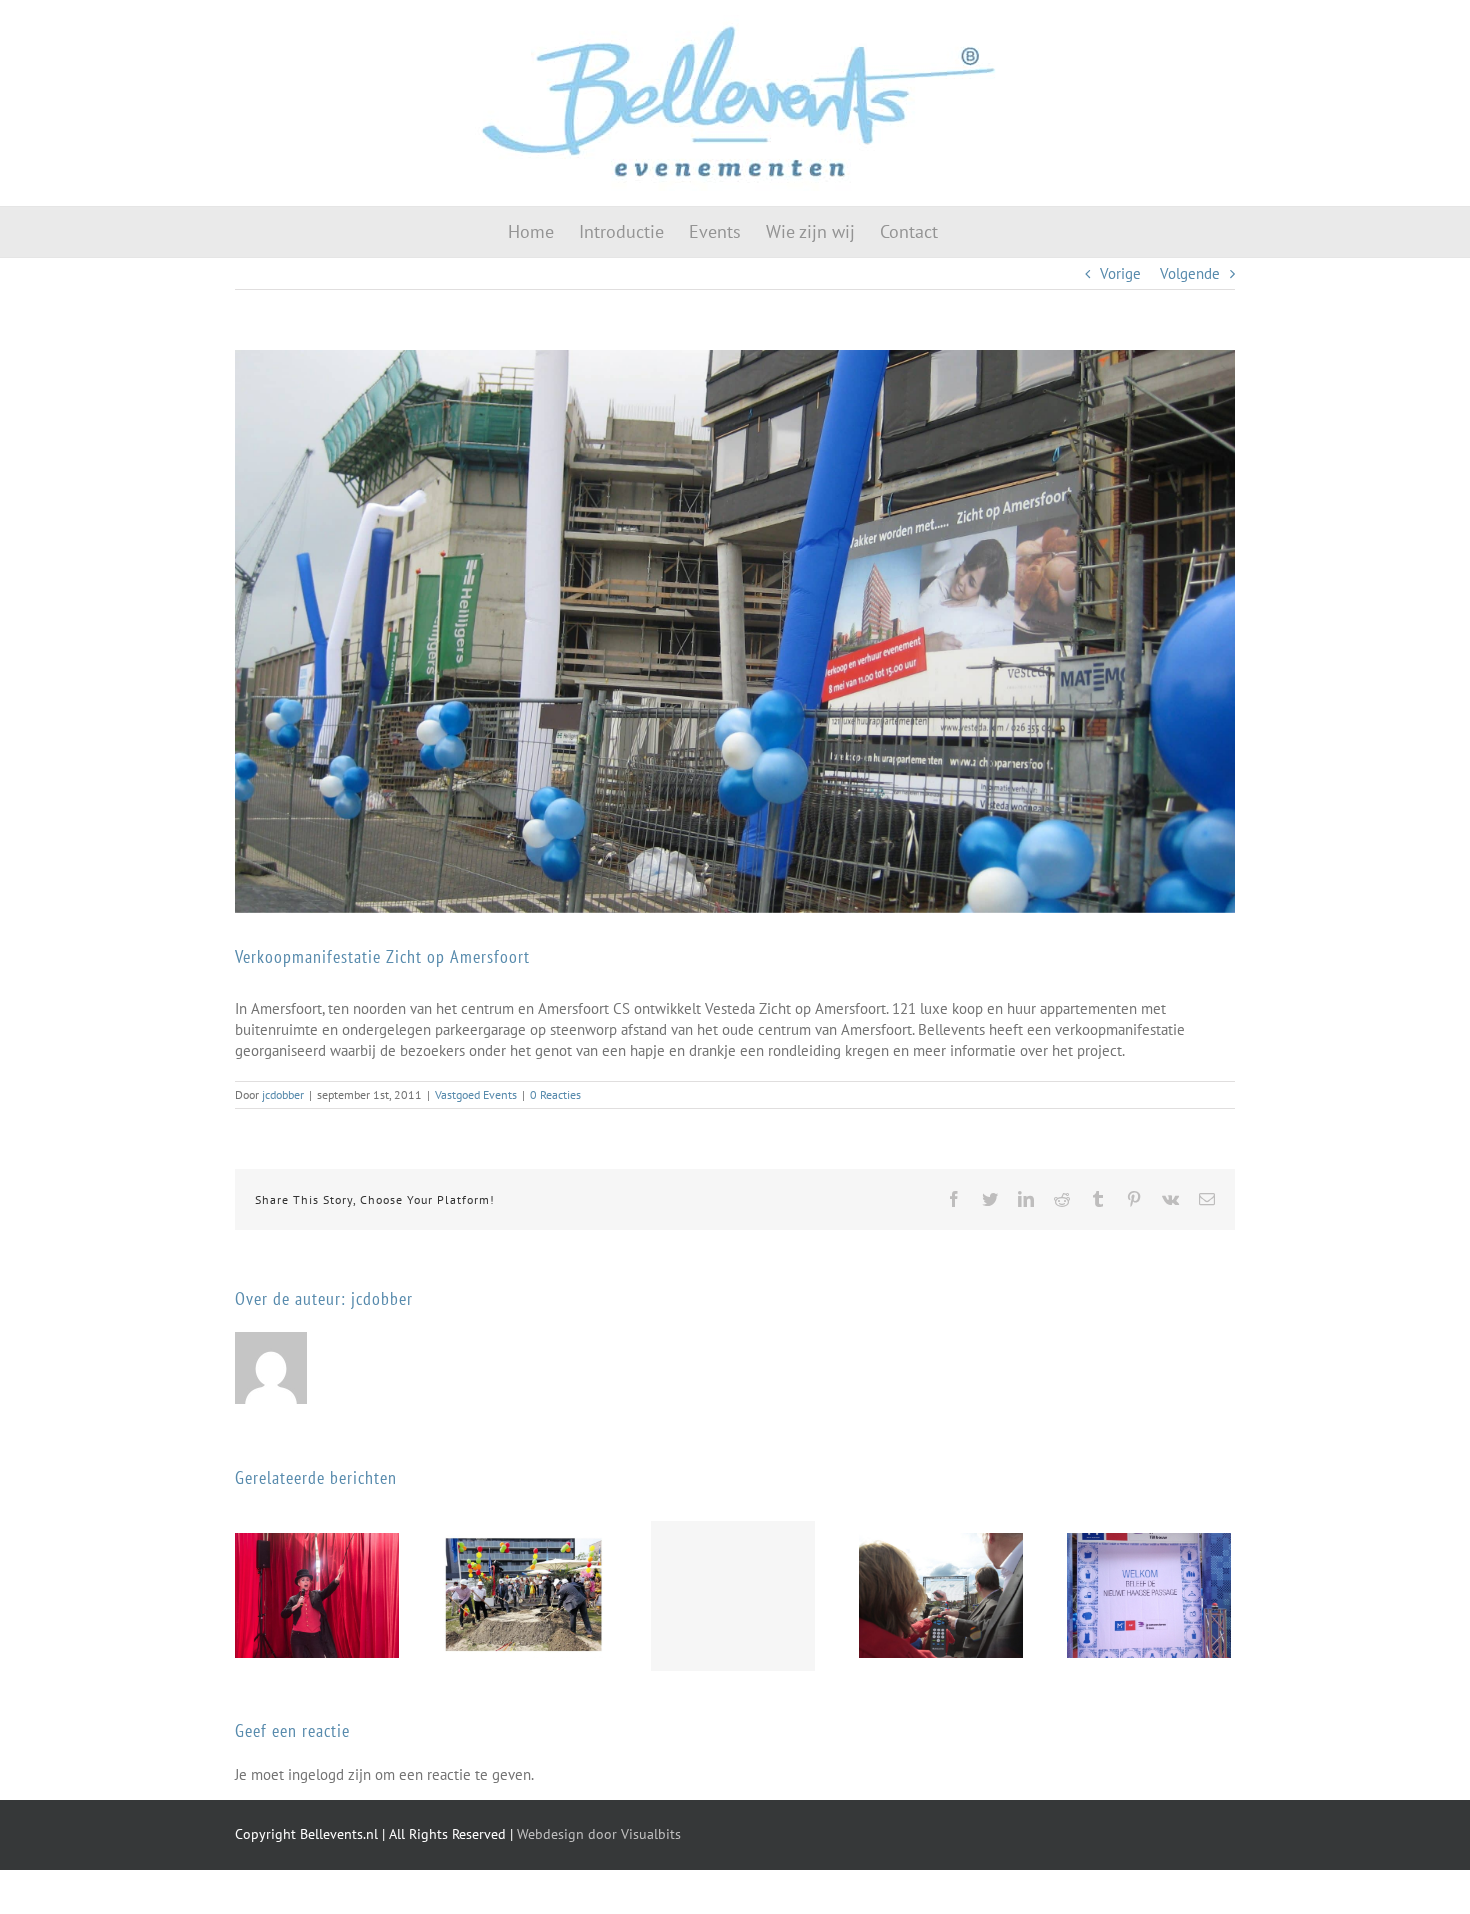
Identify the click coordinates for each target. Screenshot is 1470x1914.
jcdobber (283, 1094)
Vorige (1120, 273)
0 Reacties (555, 1094)
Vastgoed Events (476, 1094)
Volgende (1190, 273)
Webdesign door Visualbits (599, 1834)
